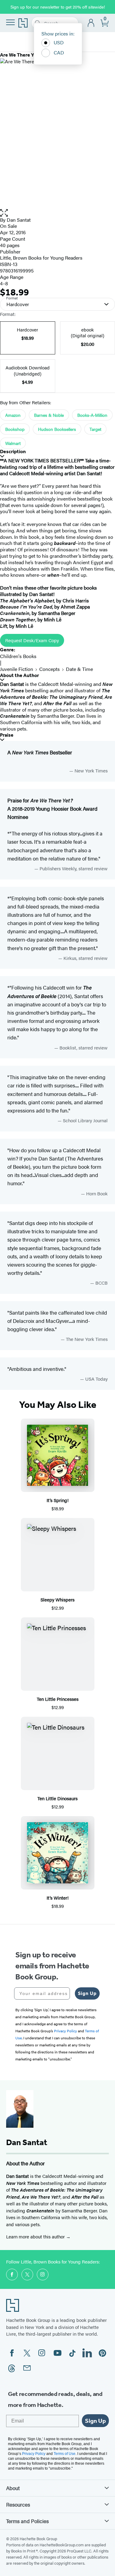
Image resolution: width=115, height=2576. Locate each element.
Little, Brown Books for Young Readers (41, 258)
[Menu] (10, 22)
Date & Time (79, 669)
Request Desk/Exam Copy (32, 640)
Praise (7, 735)
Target (95, 429)
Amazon (13, 415)
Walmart (13, 443)
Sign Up (87, 1993)
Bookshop (15, 429)
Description (13, 452)
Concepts (50, 669)
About (13, 2488)
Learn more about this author (36, 2236)
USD (59, 42)
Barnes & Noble (49, 415)
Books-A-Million (92, 415)
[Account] (91, 23)
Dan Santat (19, 220)
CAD (59, 52)
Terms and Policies (27, 2521)
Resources (18, 2504)
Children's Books (18, 656)
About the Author (19, 675)
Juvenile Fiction (17, 669)
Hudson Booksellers (57, 429)
